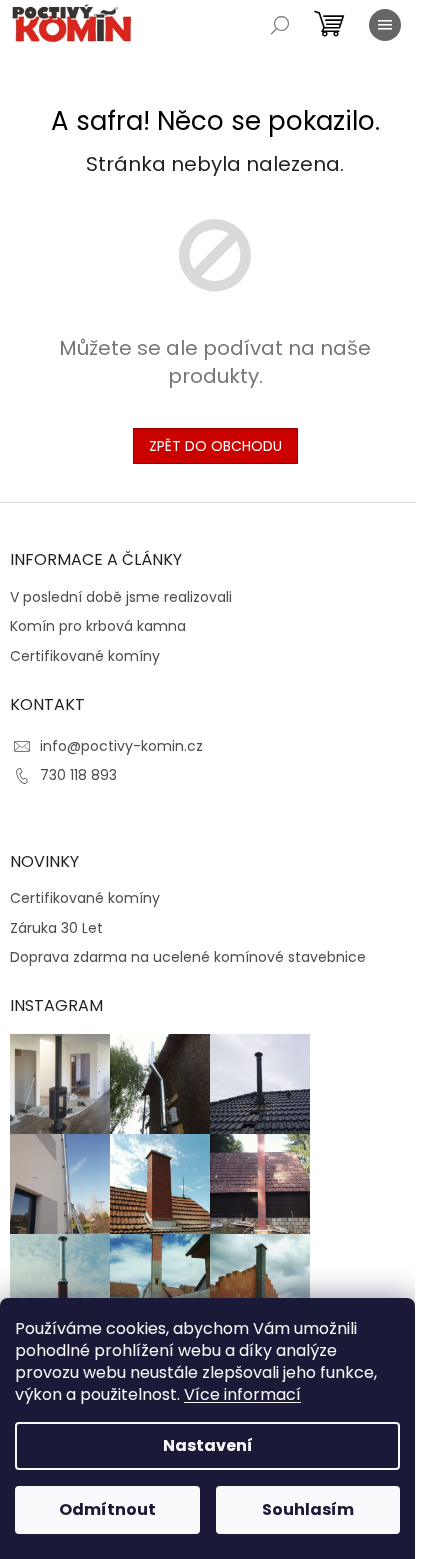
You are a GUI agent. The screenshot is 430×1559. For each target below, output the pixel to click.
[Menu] (385, 25)
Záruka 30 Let (56, 928)
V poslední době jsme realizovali (121, 597)
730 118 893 (78, 775)
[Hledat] (280, 25)
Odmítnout (107, 1509)
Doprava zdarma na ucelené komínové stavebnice (188, 957)
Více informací (242, 1394)
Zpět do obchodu (215, 446)
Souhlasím (308, 1509)
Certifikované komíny (85, 656)
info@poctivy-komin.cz (121, 746)
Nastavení (208, 1445)
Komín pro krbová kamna (98, 626)
